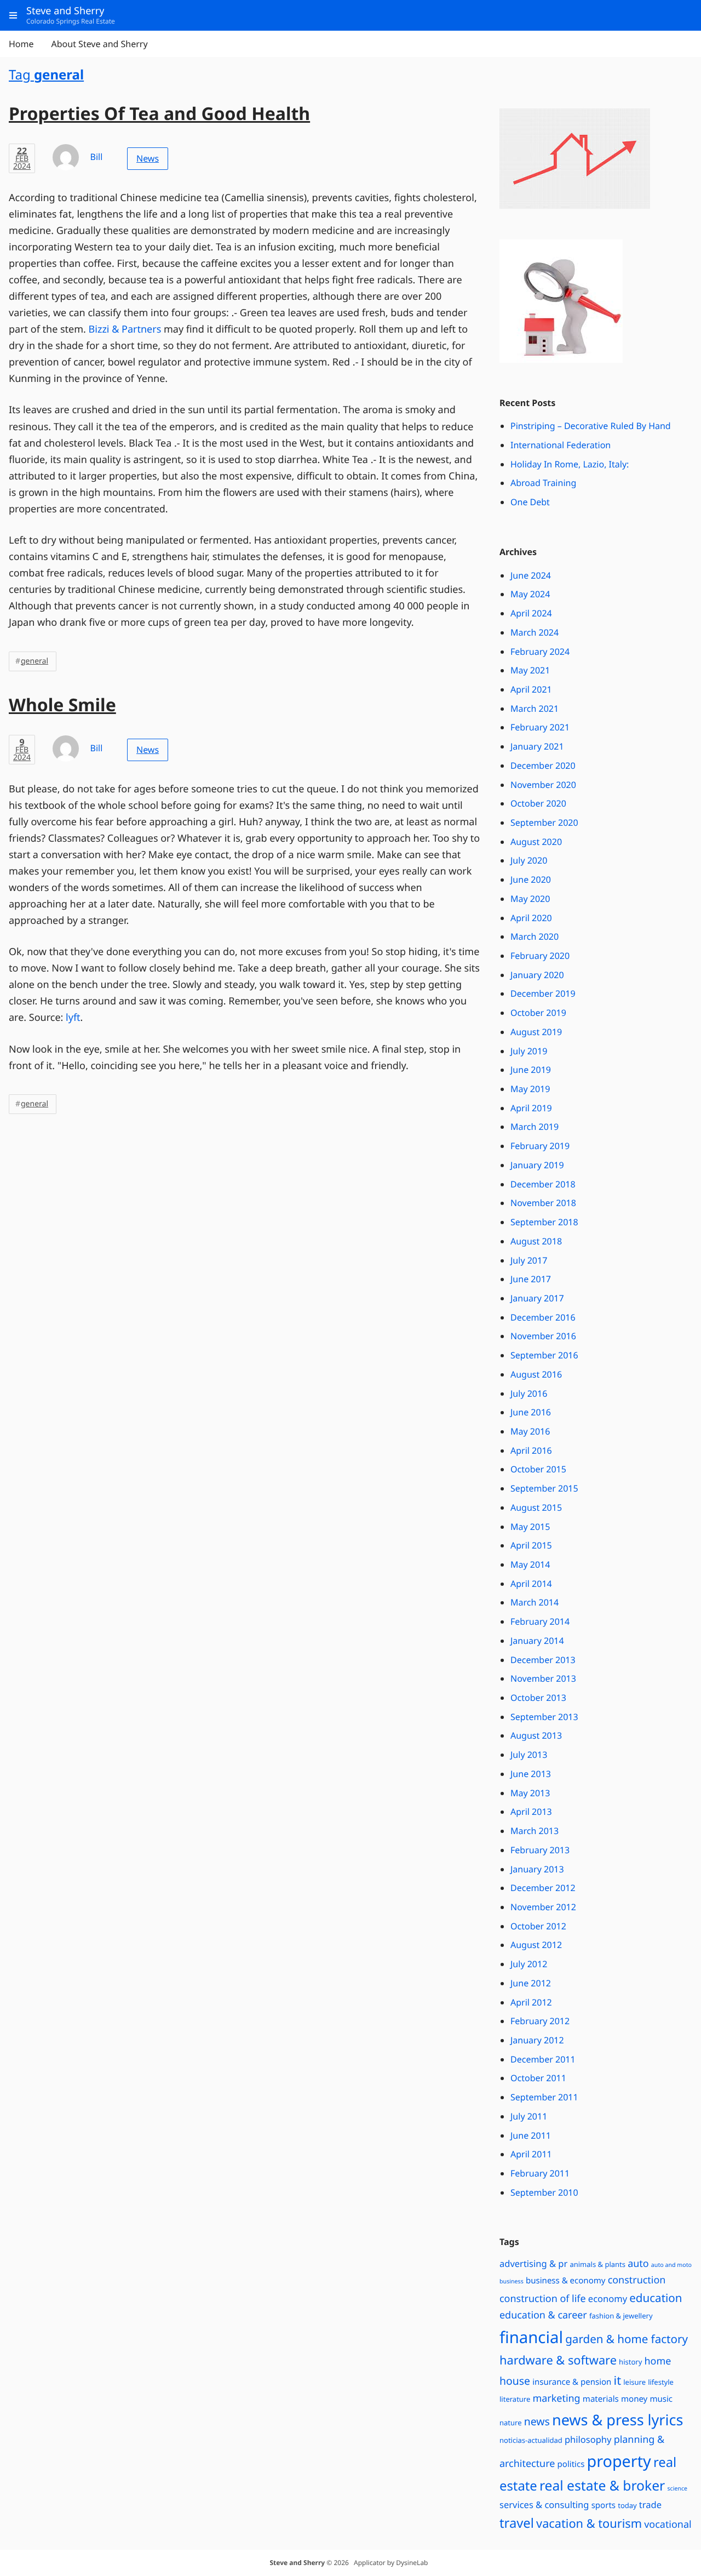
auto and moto (671, 2265)
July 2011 (529, 2116)
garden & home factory (627, 2339)
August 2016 (536, 1374)
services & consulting (544, 2504)
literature (515, 2399)
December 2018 (543, 1184)
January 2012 (537, 2040)
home (657, 2361)
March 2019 (535, 1127)
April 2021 (531, 689)
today (627, 2505)
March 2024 (535, 632)
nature (511, 2423)
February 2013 (540, 1850)
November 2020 (543, 785)
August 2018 (536, 1241)
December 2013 (543, 1660)
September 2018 (544, 1222)
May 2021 (530, 670)
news (537, 2421)
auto (638, 2264)
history (630, 2362)
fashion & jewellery (621, 2316)
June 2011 (531, 2135)
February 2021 (540, 727)
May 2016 (530, 1431)
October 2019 (538, 1013)
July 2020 (529, 860)
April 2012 (531, 2002)
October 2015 (538, 1469)
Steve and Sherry (297, 2563)
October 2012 (538, 1926)
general (35, 661)
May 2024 (530, 594)
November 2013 (543, 1678)
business (512, 2282)
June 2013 (531, 1774)
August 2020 (536, 842)
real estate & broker (602, 2486)
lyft (73, 1018)
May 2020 (530, 899)
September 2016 (544, 1355)
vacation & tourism (589, 2524)
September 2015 (544, 1488)
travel (517, 2523)
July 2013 (529, 1755)
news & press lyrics (617, 2420)
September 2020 (544, 823)
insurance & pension (572, 2382)
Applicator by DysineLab (391, 2563)
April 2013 (531, 1812)
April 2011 (531, 2154)
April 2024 (531, 613)
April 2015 (531, 1545)
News (148, 158)
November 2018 (543, 1203)
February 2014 (540, 1621)
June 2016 (531, 1412)
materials (601, 2399)
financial (531, 2337)
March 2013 (535, 1831)
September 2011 (544, 2097)
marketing (556, 2398)
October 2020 (538, 803)
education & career (543, 2315)
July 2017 (529, 1260)
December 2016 (543, 1317)
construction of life (543, 2299)
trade (650, 2504)
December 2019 (543, 993)
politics (571, 2464)
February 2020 (540, 956)
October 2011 (538, 2078)
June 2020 (531, 879)
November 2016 (543, 1336)
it (617, 2381)
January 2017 (537, 1298)
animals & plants (597, 2264)
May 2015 (530, 1527)
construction (637, 2280)
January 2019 (537, 1165)
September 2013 (544, 1717)
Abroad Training (543, 483)
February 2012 (540, 2021)
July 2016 (529, 1393)
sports (604, 2505)
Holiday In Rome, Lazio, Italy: (570, 464)
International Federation (561, 445)
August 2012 (536, 1945)
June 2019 (531, 1070)
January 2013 (537, 1869)
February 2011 (540, 2173)
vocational (668, 2524)
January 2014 (537, 1641)
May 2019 (530, 1089)
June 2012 (531, 1983)
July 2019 (529, 1051)
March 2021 (535, 709)
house (515, 2381)
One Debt (530, 502)
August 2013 (536, 1735)
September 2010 (544, 2192)
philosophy (588, 2439)
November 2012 (543, 1907)
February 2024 (540, 652)
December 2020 (543, 766)
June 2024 (531, 575)
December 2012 (543, 1888)
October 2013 (538, 1698)
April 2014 (531, 1584)
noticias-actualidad (531, 2440)
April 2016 (531, 1450)
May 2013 (530, 1793)
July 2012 (529, 1964)
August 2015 (536, 1507)
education (656, 2298)
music (661, 2399)
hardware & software (558, 2360)
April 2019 (531, 1108)
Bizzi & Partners (125, 329)
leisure (634, 2382)
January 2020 (537, 975)
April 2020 (531, 918)
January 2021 (537, 746)
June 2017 (531, 1279)
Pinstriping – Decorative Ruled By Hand (591, 426)
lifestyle (661, 2382)
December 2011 (543, 2059)
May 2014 (530, 1564)
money (634, 2399)
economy (608, 2298)
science (677, 2489)
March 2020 (535, 936)
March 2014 (535, 1602)
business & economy (566, 2281)
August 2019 (536, 1032)
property (619, 2461)
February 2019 (540, 1146)
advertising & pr (533, 2263)
